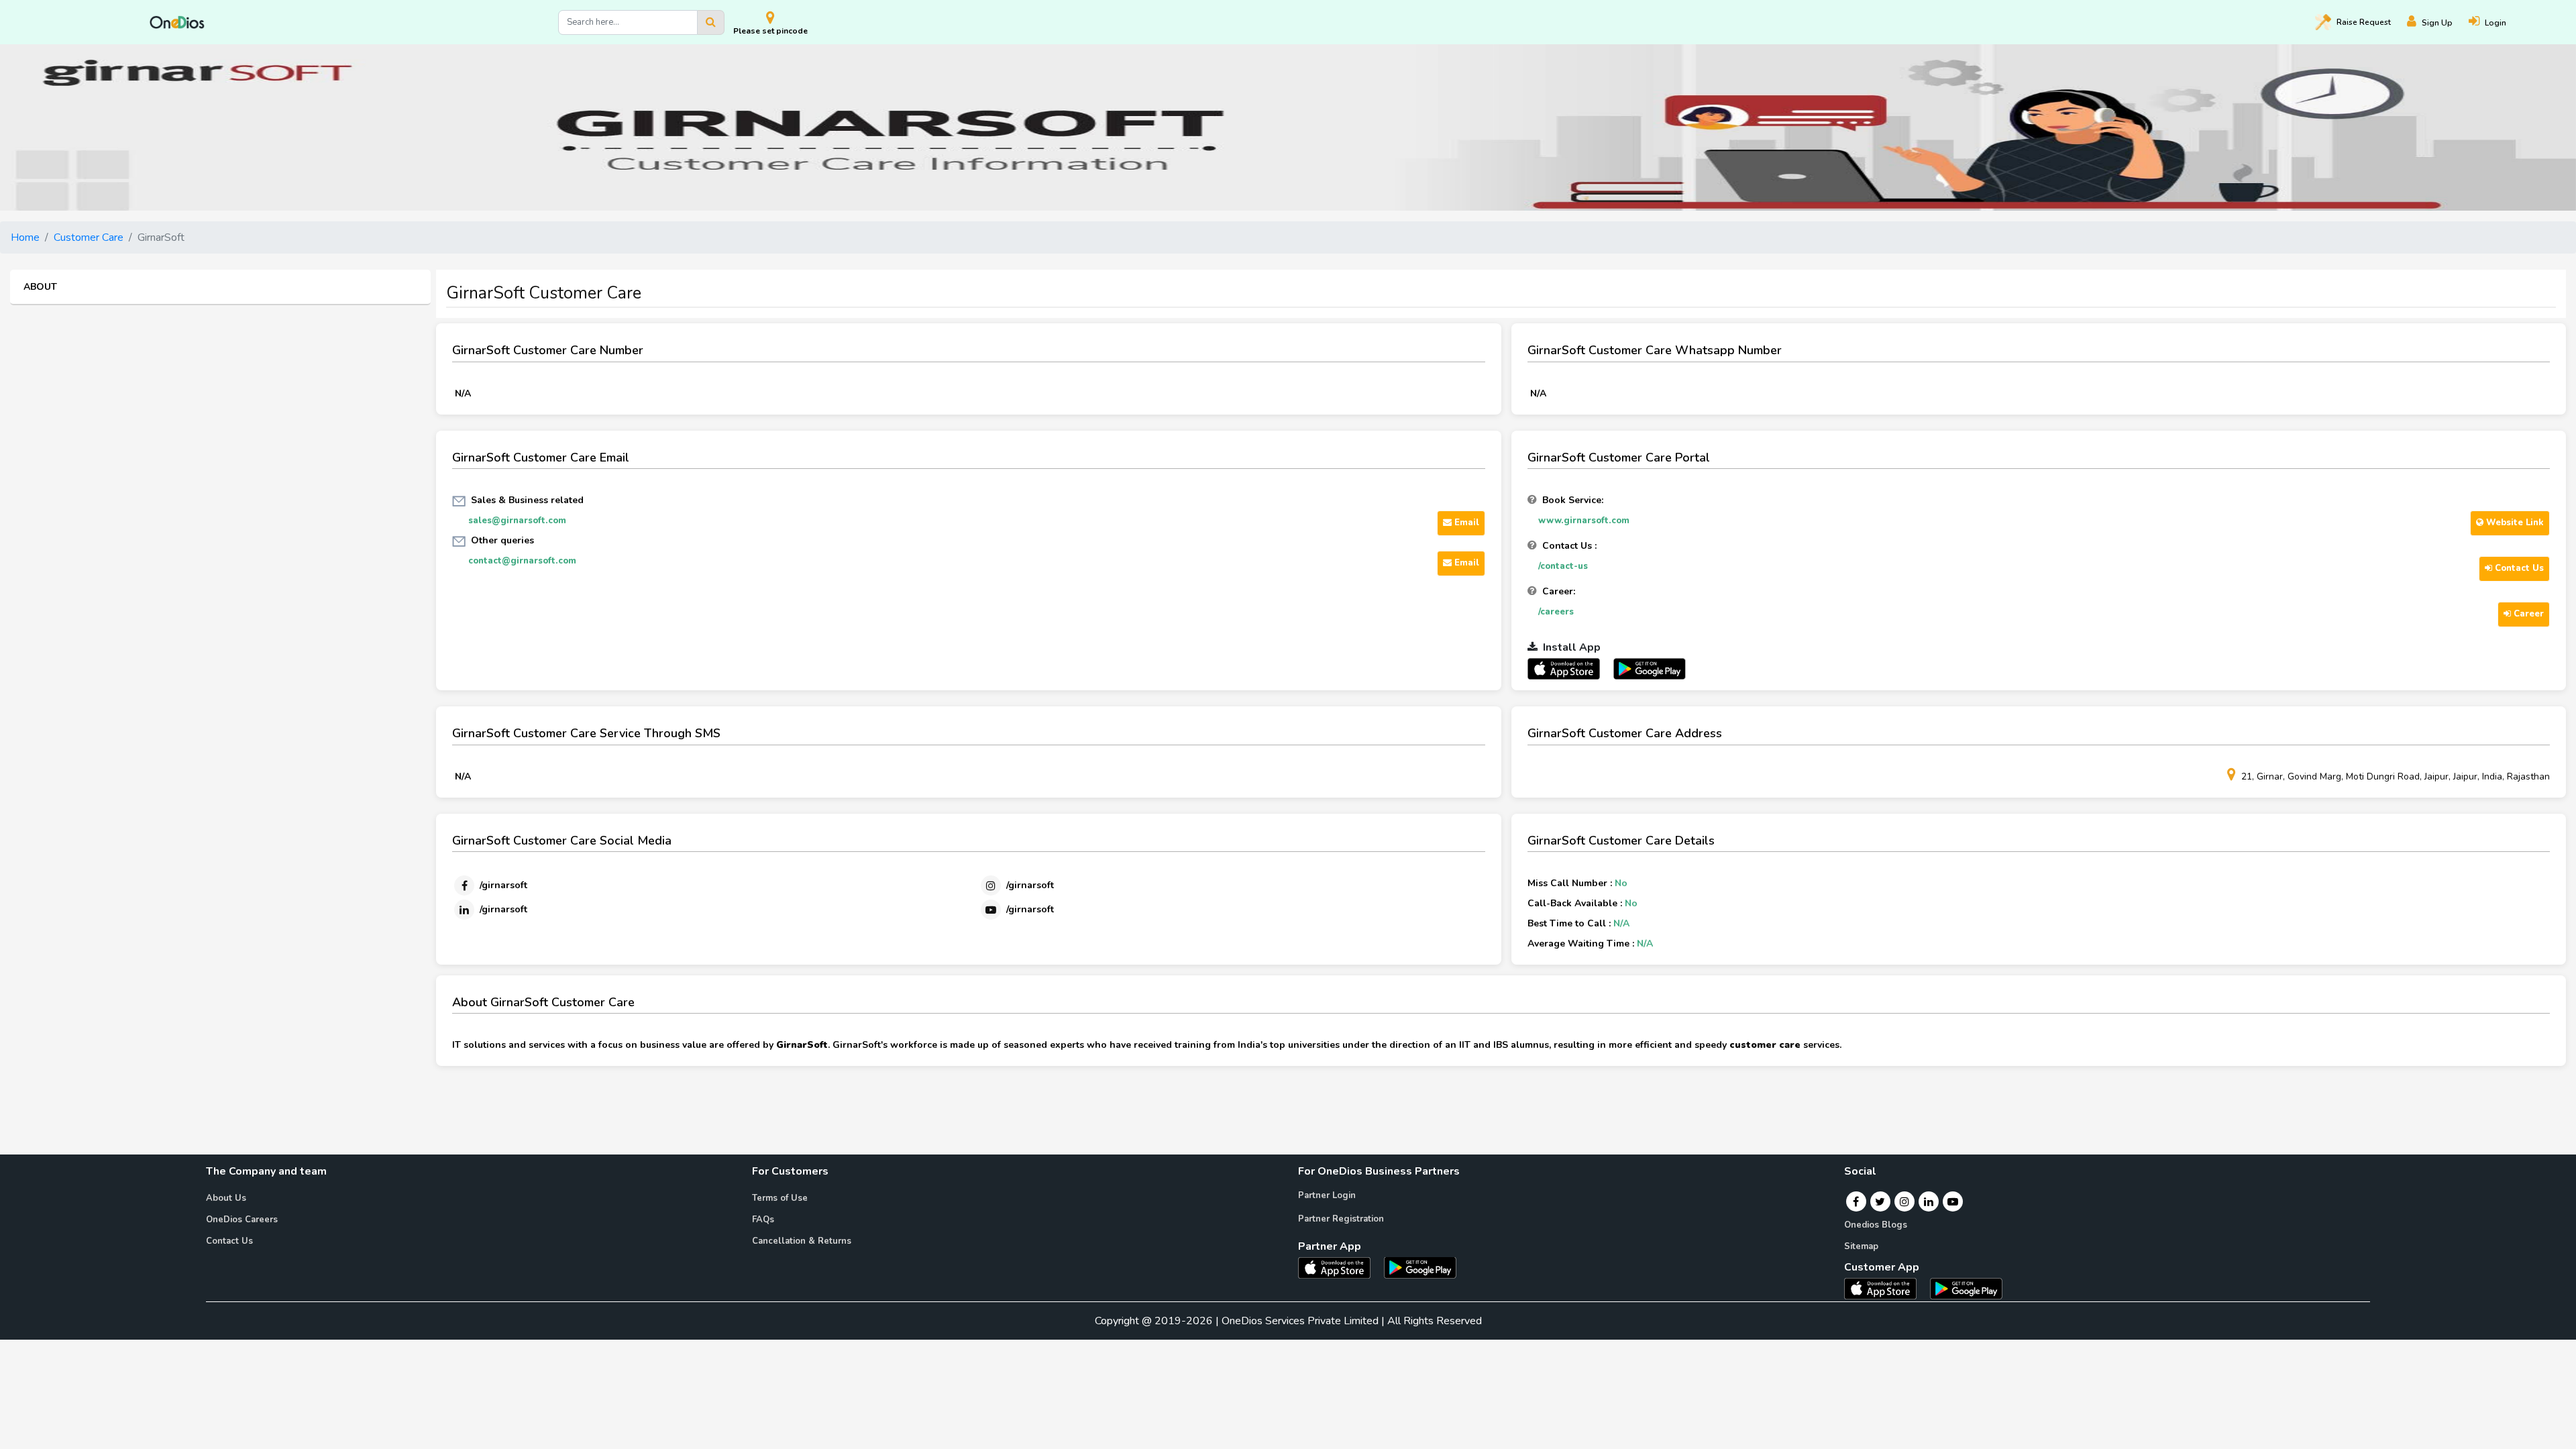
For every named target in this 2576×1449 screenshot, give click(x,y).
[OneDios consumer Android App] (1966, 1288)
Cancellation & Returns (802, 1241)
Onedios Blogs (1876, 1225)
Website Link (2514, 523)
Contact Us (2518, 568)
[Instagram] (1904, 1201)
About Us (226, 1198)
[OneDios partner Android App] (1650, 668)
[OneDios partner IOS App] (1569, 668)
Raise (2364, 22)
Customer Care (89, 237)
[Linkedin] (1929, 1201)
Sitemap (1861, 1246)
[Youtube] (1953, 1201)
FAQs (763, 1220)
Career (2527, 614)
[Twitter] (1880, 1201)
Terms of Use (780, 1198)
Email (1465, 523)
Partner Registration (1341, 1219)
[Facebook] (1856, 1201)
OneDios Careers (242, 1220)
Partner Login (1327, 1195)
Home (25, 237)
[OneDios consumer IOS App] (1886, 1288)
